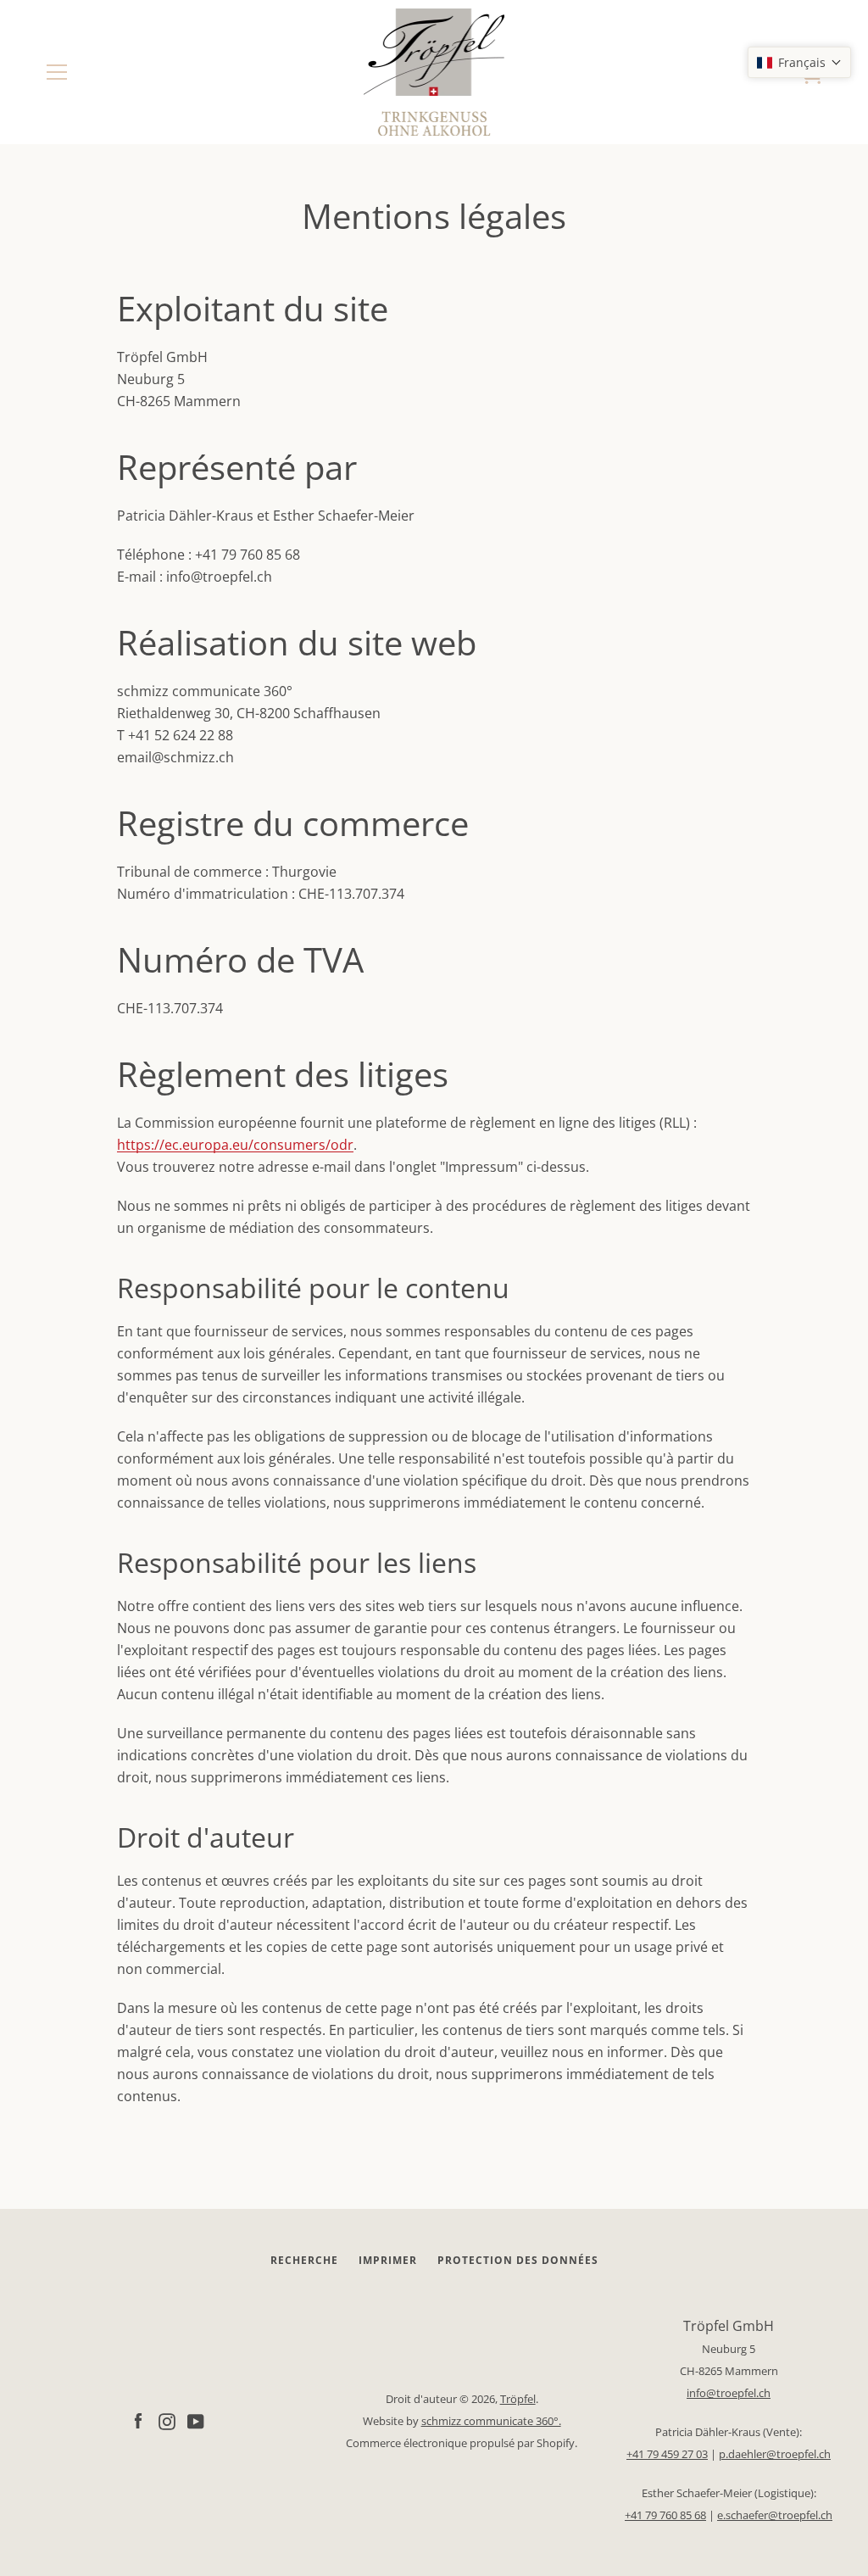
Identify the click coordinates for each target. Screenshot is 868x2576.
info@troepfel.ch (729, 2393)
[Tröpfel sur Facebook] (138, 2420)
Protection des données (518, 2260)
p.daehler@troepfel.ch (775, 2454)
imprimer (388, 2260)
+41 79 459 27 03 (667, 2454)
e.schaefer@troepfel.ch (775, 2515)
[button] (799, 62)
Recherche (304, 2260)
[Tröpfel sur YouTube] (196, 2420)
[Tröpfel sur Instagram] (167, 2420)
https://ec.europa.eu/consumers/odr (235, 1145)
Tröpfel (518, 2399)
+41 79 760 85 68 (665, 2515)
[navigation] (57, 72)
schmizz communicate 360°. (491, 2421)
